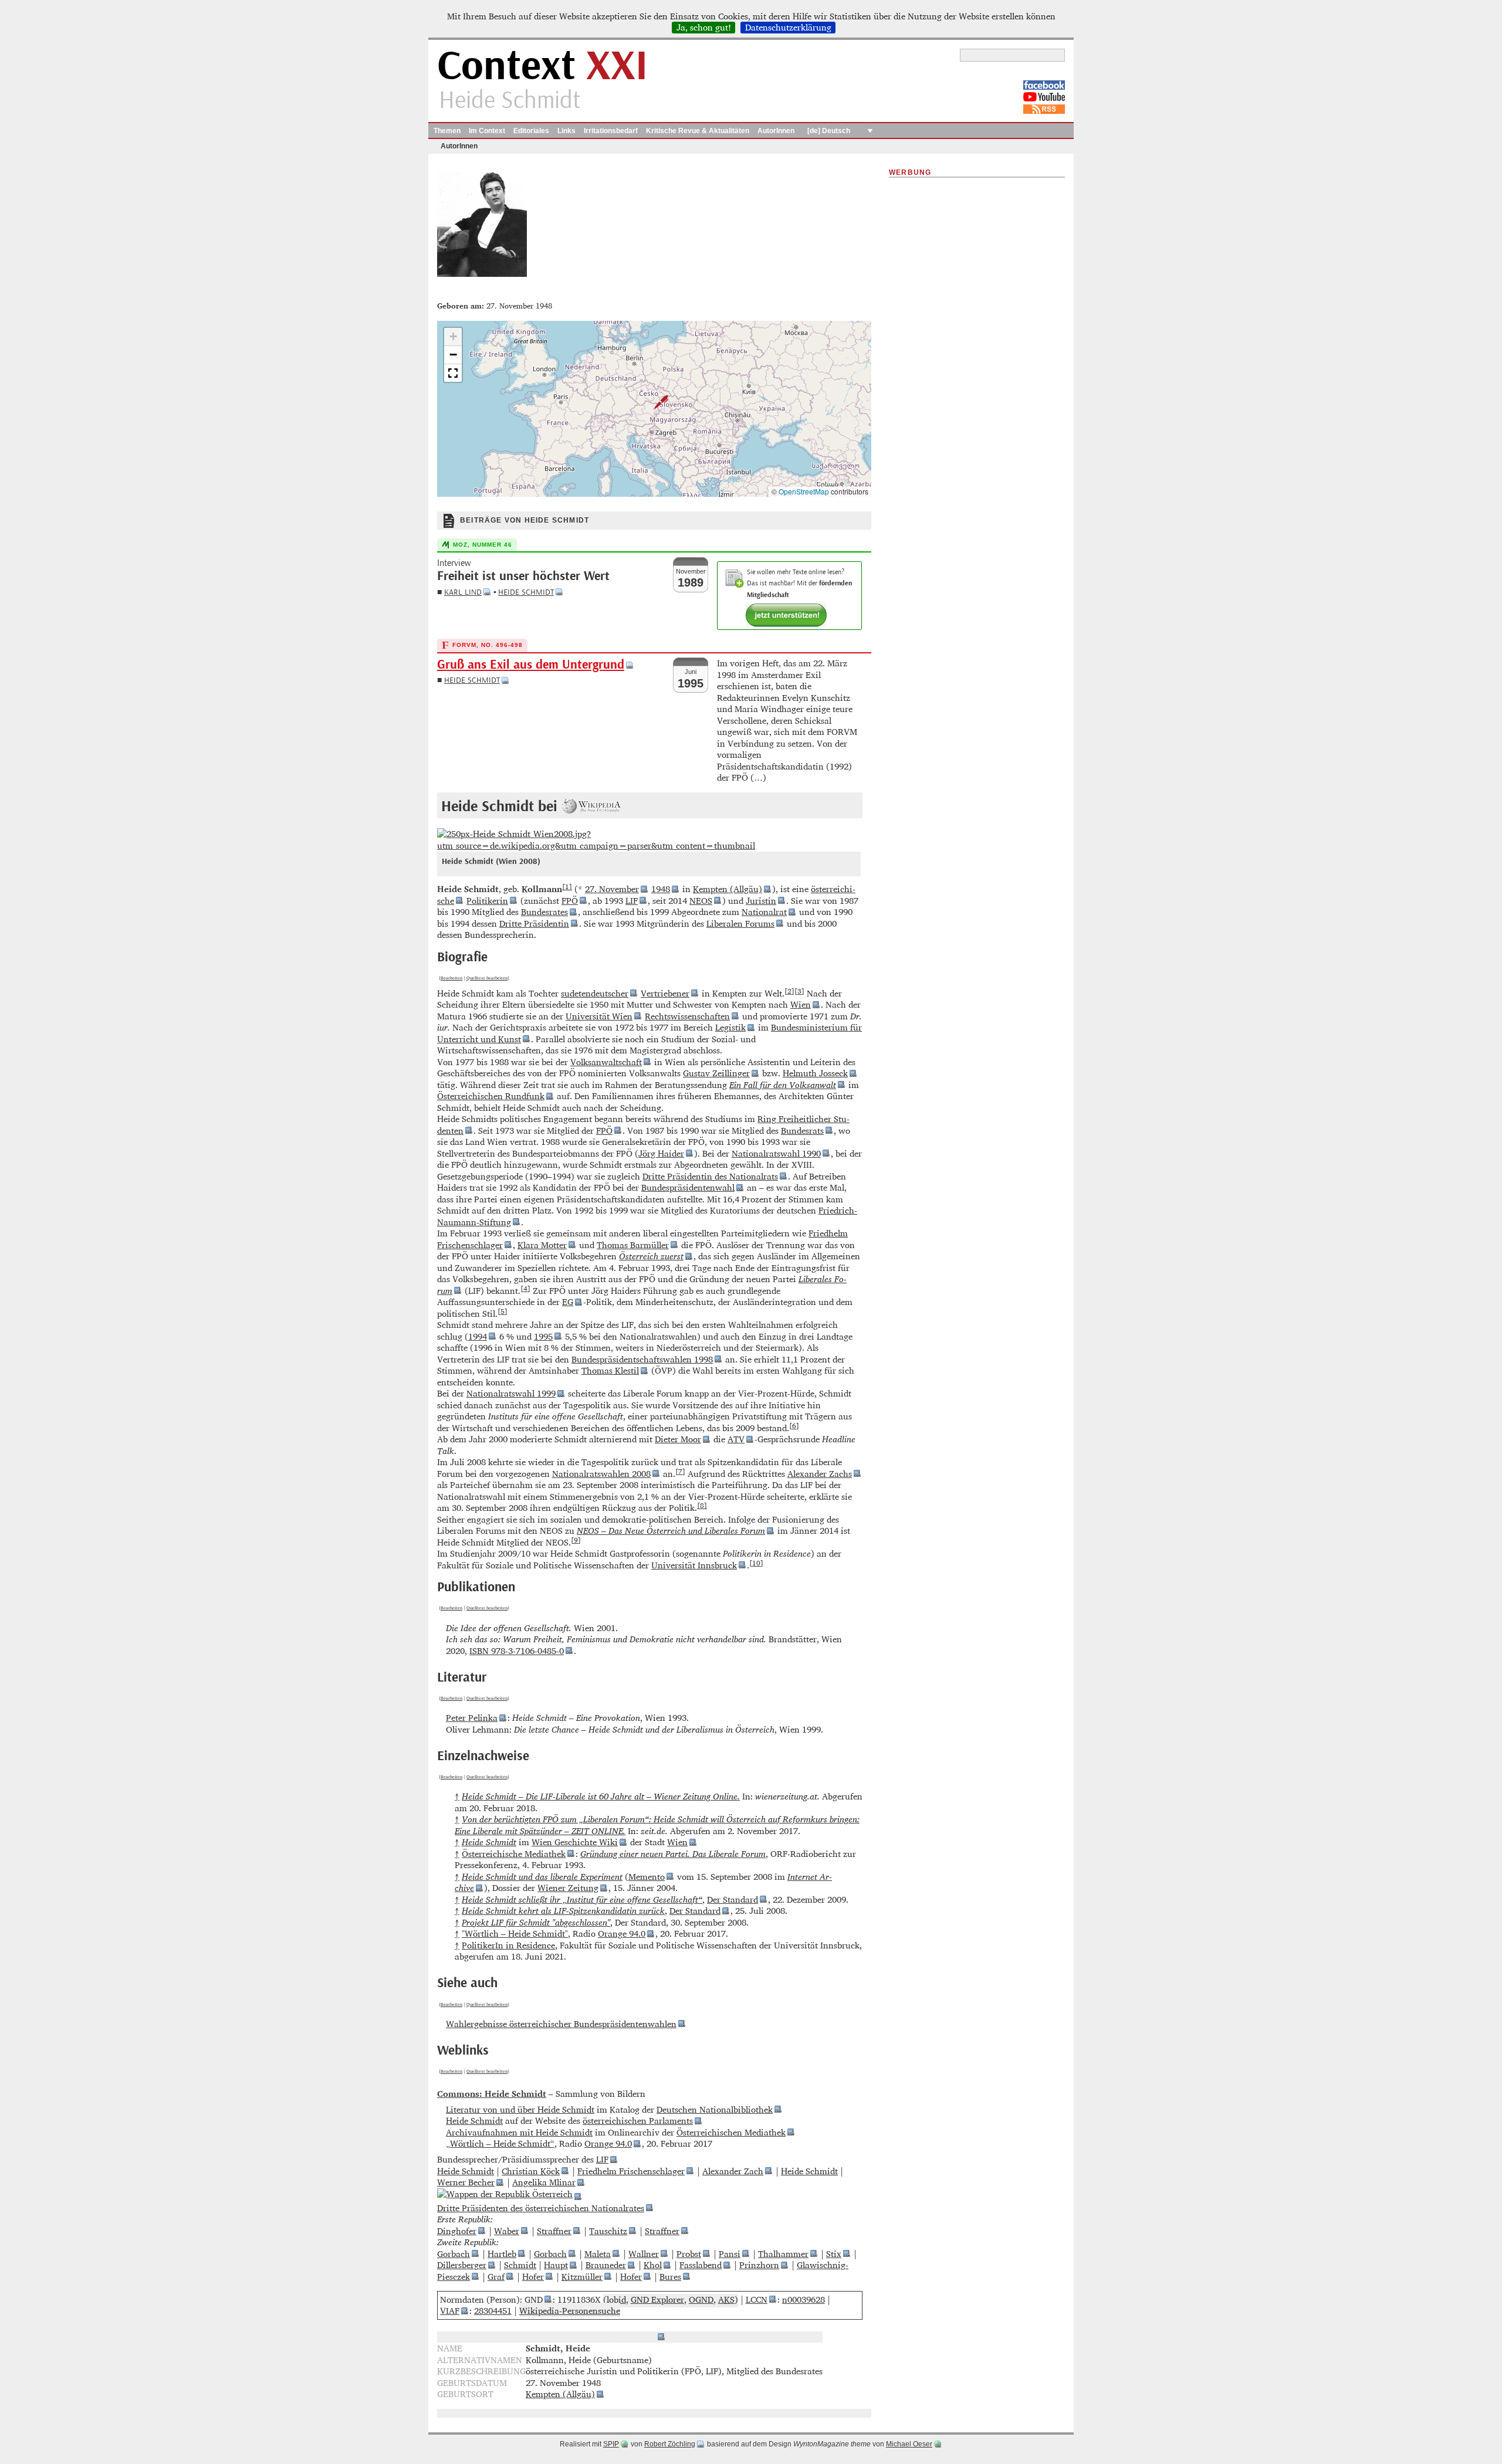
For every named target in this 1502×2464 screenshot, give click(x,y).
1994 (478, 1336)
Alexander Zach (733, 2171)
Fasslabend (701, 2265)
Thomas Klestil (610, 1370)
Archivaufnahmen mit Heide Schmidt (519, 2132)
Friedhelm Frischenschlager (631, 2171)
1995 (543, 1336)
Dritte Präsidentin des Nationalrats (710, 1176)
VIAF (450, 2311)
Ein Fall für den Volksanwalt (783, 1085)
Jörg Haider (661, 1153)
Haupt (556, 2265)
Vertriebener (665, 993)
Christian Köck (531, 2171)
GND (534, 2299)
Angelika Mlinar (544, 2182)
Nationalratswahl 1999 (511, 1393)
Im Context (487, 131)
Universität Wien (599, 1016)
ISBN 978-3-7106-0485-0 (517, 1651)
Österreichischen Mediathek (731, 2132)
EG (568, 1302)
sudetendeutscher (595, 993)
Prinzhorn (759, 2265)
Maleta (598, 2254)
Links (566, 131)
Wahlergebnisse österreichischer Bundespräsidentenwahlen (561, 2024)
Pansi (730, 2254)
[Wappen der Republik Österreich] (509, 2196)
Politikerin (487, 901)
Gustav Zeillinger (716, 1073)
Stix (834, 2254)
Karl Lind (463, 592)
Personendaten (625, 2337)
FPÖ (570, 901)
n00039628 (804, 2299)
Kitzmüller (582, 2277)
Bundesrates (544, 912)
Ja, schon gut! (704, 28)
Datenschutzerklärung (788, 28)
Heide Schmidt (526, 592)
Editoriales (531, 131)
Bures (670, 2277)
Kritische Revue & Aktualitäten (698, 131)
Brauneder (606, 2265)
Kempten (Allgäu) (728, 889)
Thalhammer (783, 2254)
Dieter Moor (678, 1439)
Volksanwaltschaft (606, 1062)
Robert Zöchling (670, 2444)
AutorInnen (776, 131)
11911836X (579, 2299)
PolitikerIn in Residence (508, 1945)
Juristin (761, 901)
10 (756, 1563)
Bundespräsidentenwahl (688, 1187)
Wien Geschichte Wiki (575, 1842)
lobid (616, 2299)
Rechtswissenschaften (687, 1016)
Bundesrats (802, 1131)
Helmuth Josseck (815, 1073)
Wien (801, 1004)
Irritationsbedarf (611, 131)
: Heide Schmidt (492, 2094)
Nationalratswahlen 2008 (601, 1474)
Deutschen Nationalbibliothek (715, 2109)
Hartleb (502, 2254)
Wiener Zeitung (568, 1888)
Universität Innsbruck (694, 1565)
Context (542, 67)
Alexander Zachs (820, 1474)
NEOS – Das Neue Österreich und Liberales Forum (671, 1531)
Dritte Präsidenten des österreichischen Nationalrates (541, 2208)
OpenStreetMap (804, 491)
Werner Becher (466, 2182)
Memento (647, 1877)
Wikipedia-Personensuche (570, 2311)
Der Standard (733, 1899)
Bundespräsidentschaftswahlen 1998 (642, 1359)
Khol (653, 2265)
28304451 (493, 2311)
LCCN (757, 2299)
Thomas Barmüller (633, 1245)
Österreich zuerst (651, 1256)
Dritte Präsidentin (534, 923)
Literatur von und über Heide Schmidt (520, 2109)
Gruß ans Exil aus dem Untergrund (531, 665)
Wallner (644, 2254)
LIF (632, 901)
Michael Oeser (909, 2444)
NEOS (701, 901)
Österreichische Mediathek (514, 1854)
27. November (612, 889)
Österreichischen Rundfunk (491, 1096)
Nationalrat (764, 912)
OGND (701, 2299)
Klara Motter (542, 1245)
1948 (661, 889)
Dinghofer (457, 2231)
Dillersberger (462, 2265)
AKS (726, 2299)
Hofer (533, 2277)
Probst (689, 2254)
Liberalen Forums (740, 923)
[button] (654, 402)
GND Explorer (657, 2299)
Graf (496, 2277)
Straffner (554, 2231)
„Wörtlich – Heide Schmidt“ (500, 2143)
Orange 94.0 (622, 1933)
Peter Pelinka (472, 1718)
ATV (736, 1439)
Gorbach (454, 2254)
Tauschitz (608, 2231)
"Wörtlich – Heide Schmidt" (515, 1933)
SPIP (611, 2444)
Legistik (730, 1027)
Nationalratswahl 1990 (776, 1153)
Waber (507, 2231)
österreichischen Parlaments (638, 2121)
